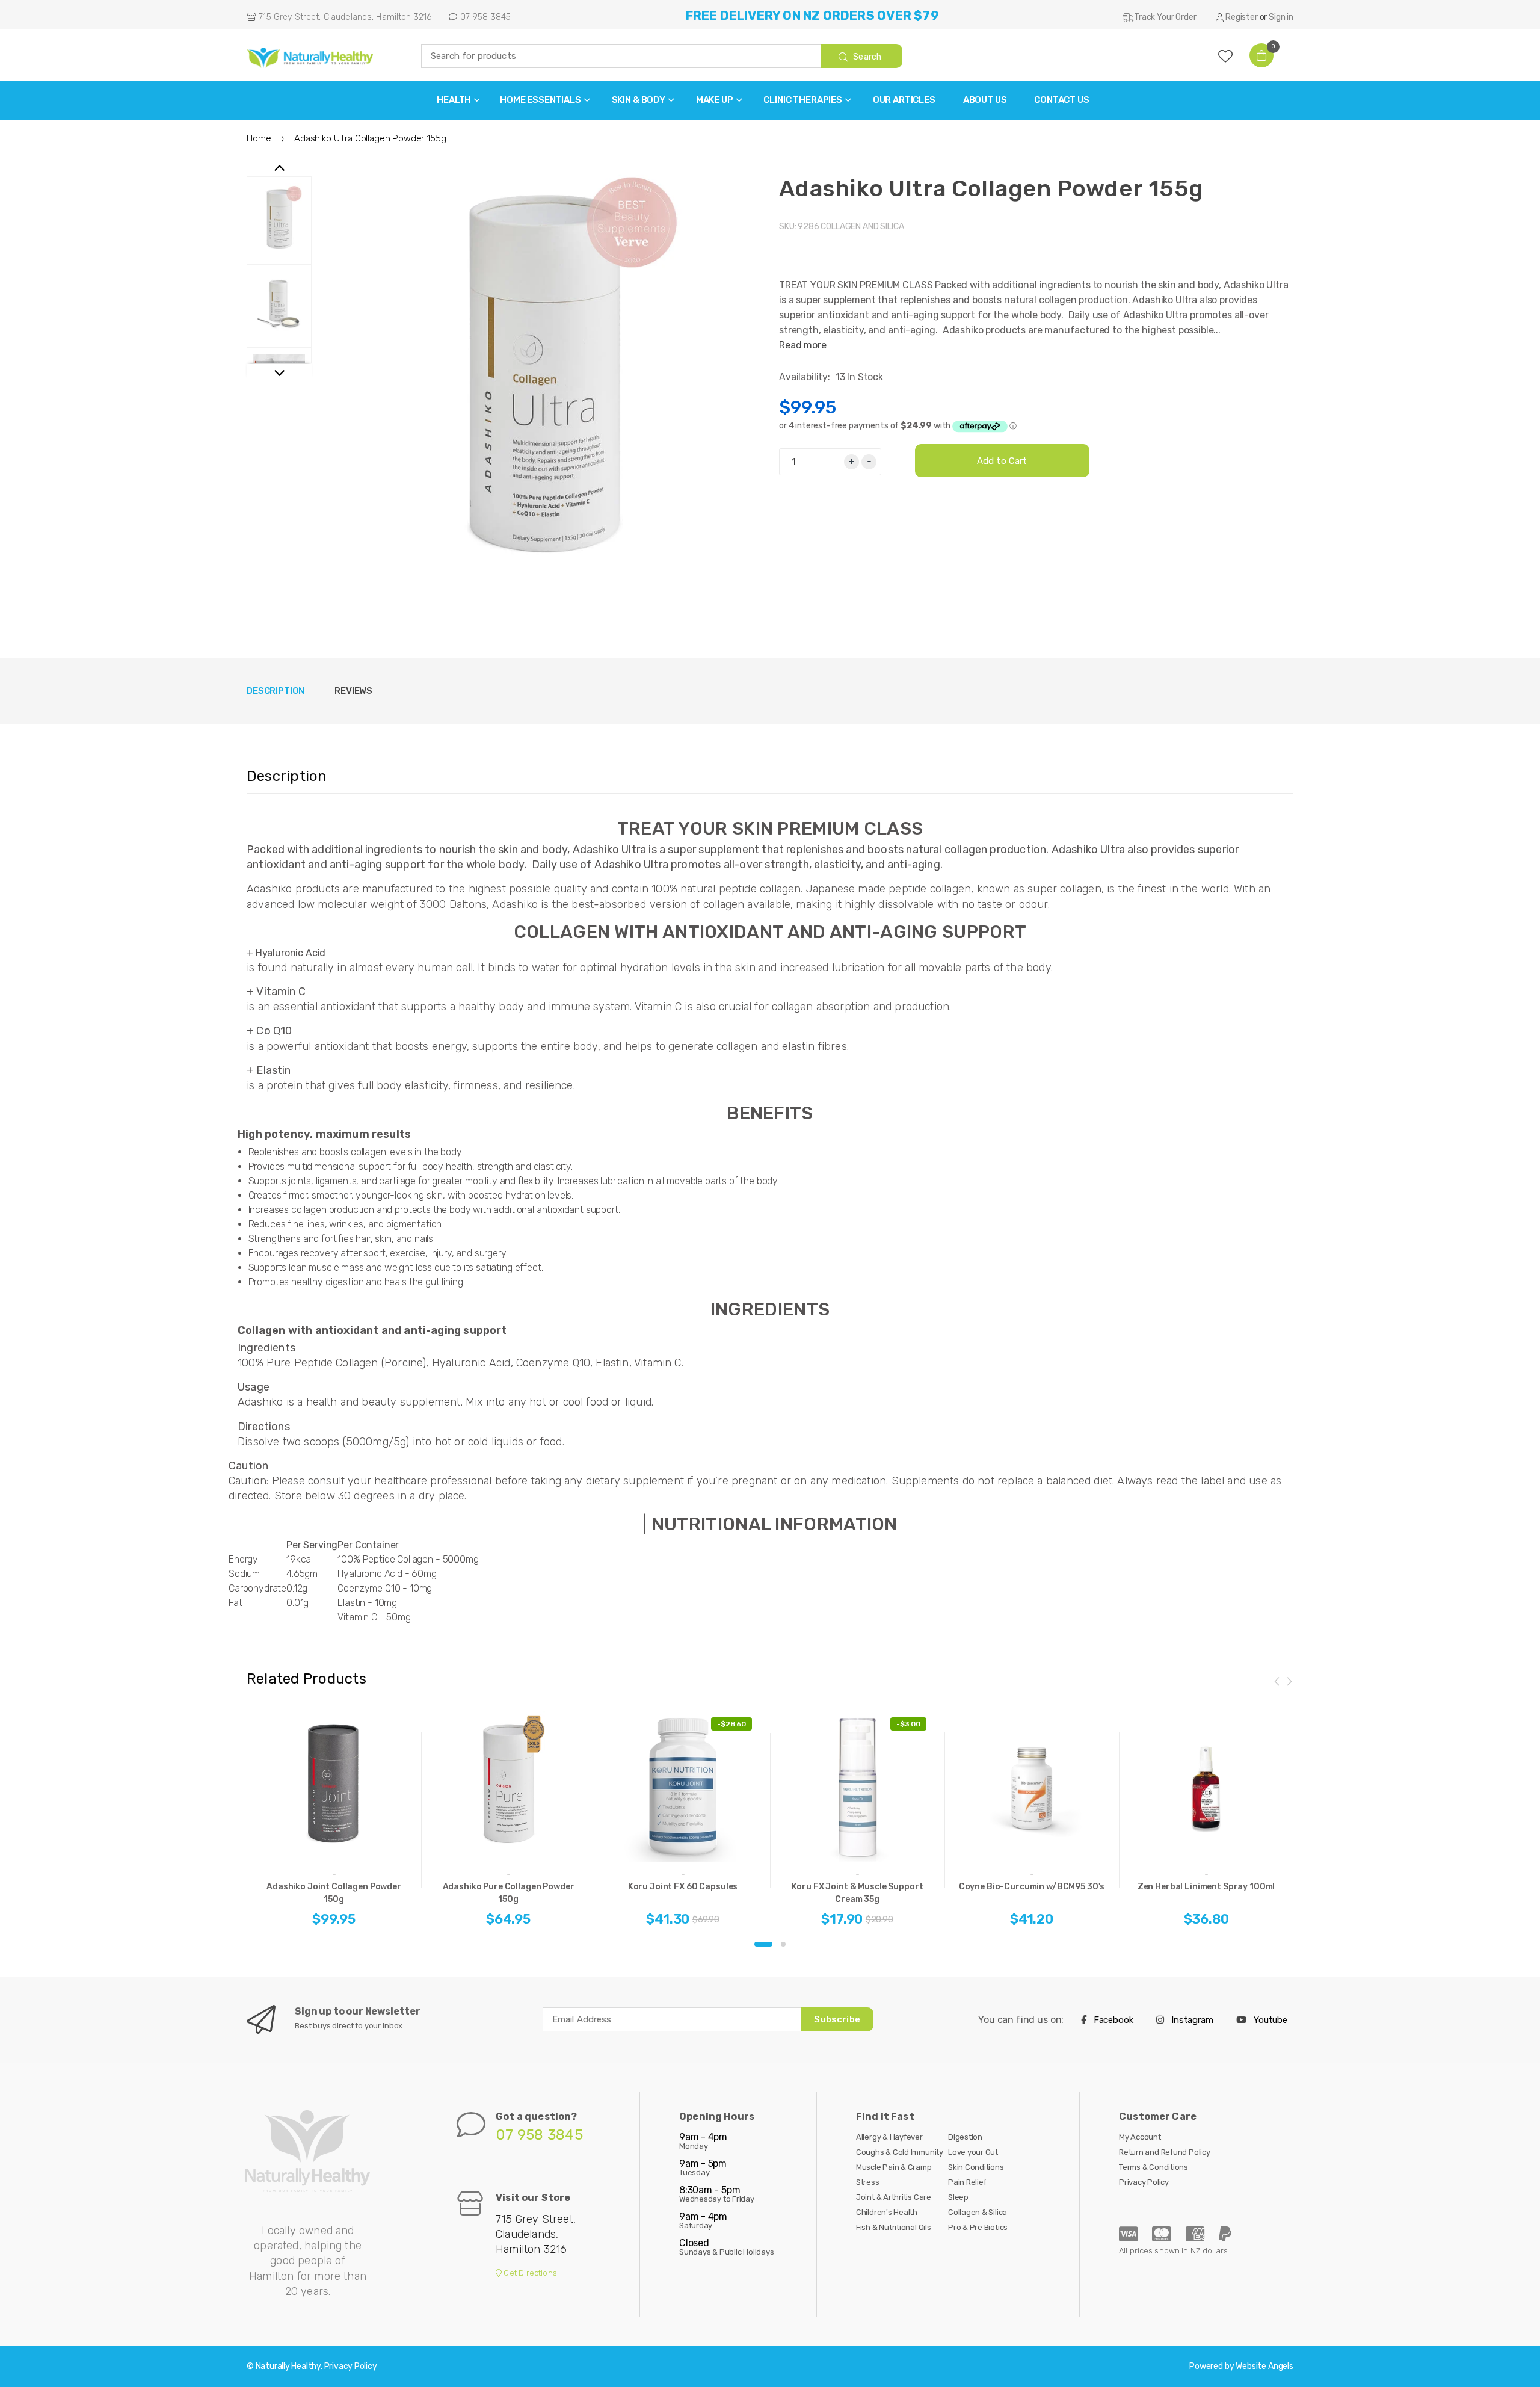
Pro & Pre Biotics (978, 2227)
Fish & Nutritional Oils (894, 2227)
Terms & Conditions (1153, 2167)
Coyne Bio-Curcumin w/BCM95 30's (1032, 1887)
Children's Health (887, 2212)
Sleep (958, 2197)
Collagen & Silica (978, 2212)
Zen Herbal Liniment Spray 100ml (1206, 1887)
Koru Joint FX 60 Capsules (683, 1887)
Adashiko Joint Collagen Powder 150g (334, 1893)
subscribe (837, 2019)
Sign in (1281, 17)
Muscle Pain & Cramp (894, 2167)
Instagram (1191, 2020)
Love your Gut (973, 2152)
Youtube (1269, 2020)
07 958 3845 (484, 17)
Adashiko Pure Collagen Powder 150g (509, 1893)
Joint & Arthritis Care (894, 2197)
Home (259, 138)
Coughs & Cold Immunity (900, 2152)
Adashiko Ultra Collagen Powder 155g (991, 188)
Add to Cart (1002, 461)
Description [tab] (276, 691)
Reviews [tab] (353, 691)
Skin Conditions (976, 2167)
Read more (803, 345)
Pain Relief (967, 2182)
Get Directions (529, 2273)
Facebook (1112, 2020)
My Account (1140, 2137)
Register (1242, 17)
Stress (868, 2182)
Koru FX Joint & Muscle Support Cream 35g (858, 1893)
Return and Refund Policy (1165, 2152)
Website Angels (1264, 2366)
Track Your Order (1165, 17)
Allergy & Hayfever (889, 2137)
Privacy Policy (1144, 2182)
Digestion (965, 2137)
